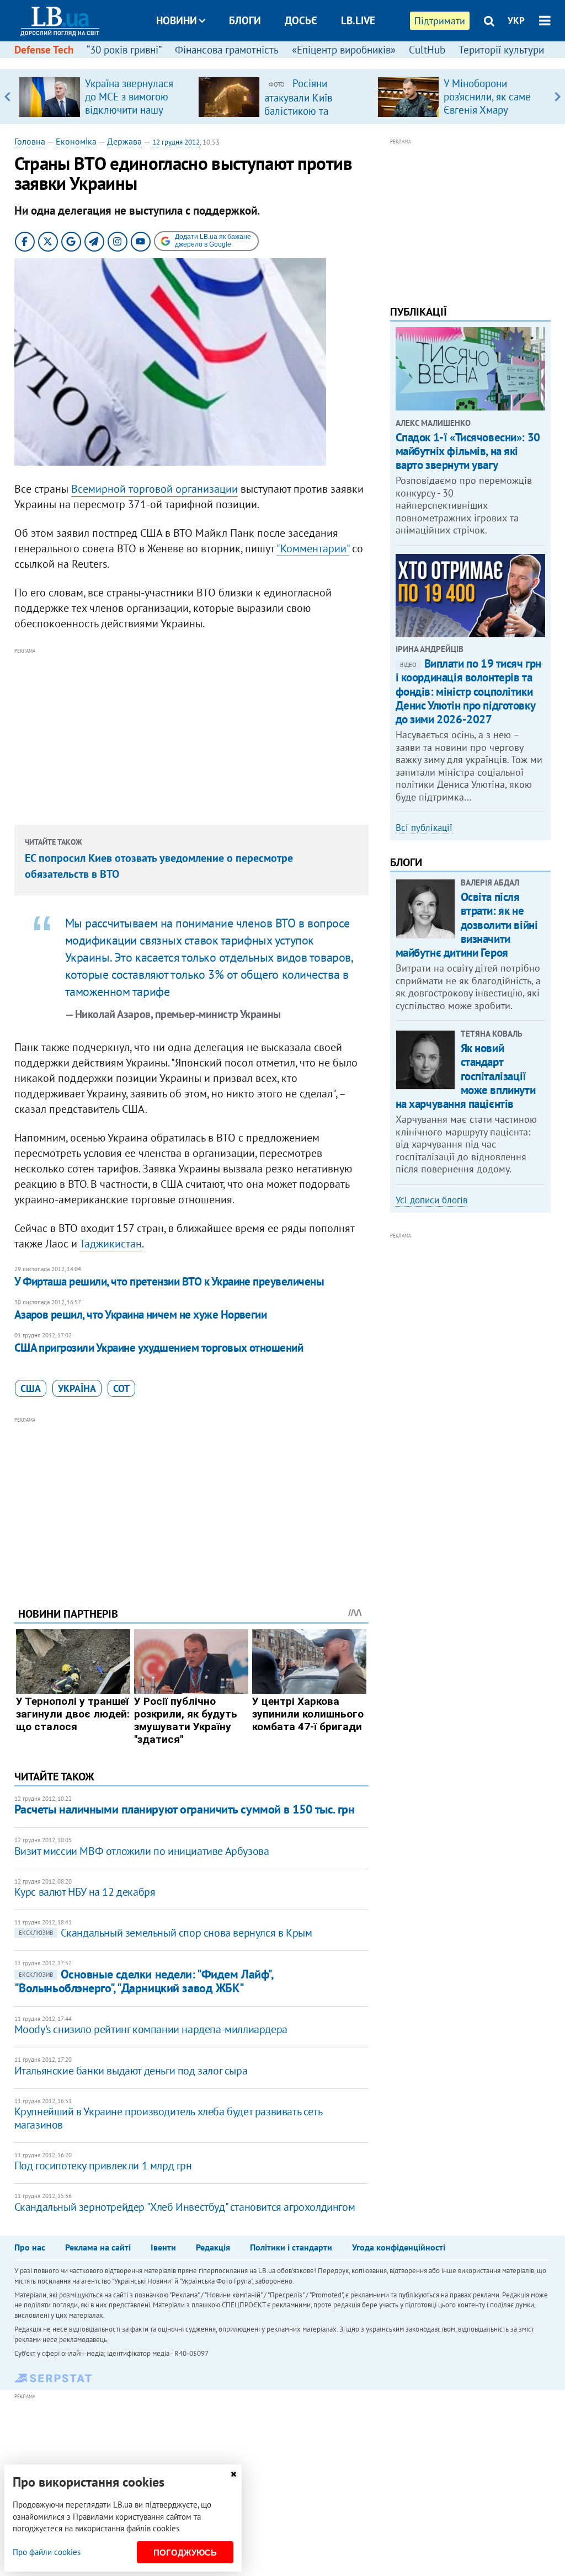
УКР (516, 20)
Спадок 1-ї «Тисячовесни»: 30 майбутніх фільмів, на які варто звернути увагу (468, 451)
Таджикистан (111, 1244)
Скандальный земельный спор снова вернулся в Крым (166, 1933)
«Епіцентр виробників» (344, 50)
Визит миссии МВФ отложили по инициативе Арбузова (142, 1851)
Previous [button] (7, 97)
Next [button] (558, 97)
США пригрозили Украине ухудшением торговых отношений (159, 1348)
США (31, 1388)
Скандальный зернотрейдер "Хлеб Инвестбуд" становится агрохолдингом (185, 2207)
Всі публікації (424, 828)
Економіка (76, 141)
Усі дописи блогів (431, 1200)
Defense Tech (44, 50)
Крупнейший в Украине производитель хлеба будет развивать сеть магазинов (168, 2118)
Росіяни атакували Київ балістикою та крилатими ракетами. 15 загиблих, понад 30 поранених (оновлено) (315, 117)
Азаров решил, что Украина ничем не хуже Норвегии (141, 1314)
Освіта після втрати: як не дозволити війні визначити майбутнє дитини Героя (467, 925)
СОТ (121, 1388)
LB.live (358, 20)
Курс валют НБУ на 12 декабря (85, 1892)
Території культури (501, 50)
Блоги (245, 20)
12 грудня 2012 (176, 142)
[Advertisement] (191, 734)
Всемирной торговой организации (154, 489)
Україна (77, 1388)
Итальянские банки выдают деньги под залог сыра (131, 2071)
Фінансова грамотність (227, 50)
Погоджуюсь (185, 2553)
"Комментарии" (313, 548)
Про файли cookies (47, 2552)
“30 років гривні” (124, 50)
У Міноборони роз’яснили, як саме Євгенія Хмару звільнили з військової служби (487, 110)
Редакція (213, 2247)
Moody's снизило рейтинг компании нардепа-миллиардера (151, 2029)
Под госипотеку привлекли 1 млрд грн (103, 2166)
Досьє (301, 20)
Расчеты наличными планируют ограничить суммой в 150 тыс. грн (185, 1809)
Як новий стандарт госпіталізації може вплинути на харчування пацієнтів (466, 1076)
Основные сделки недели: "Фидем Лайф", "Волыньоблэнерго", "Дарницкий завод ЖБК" (144, 1981)
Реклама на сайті (98, 2247)
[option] (104, 97)
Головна (30, 141)
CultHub (427, 50)
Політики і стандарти (291, 2247)
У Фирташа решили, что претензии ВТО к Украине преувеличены (169, 1281)
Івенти (163, 2247)
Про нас (30, 2247)
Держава (124, 141)
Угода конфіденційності (399, 2247)
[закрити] (233, 2474)
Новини (177, 20)
